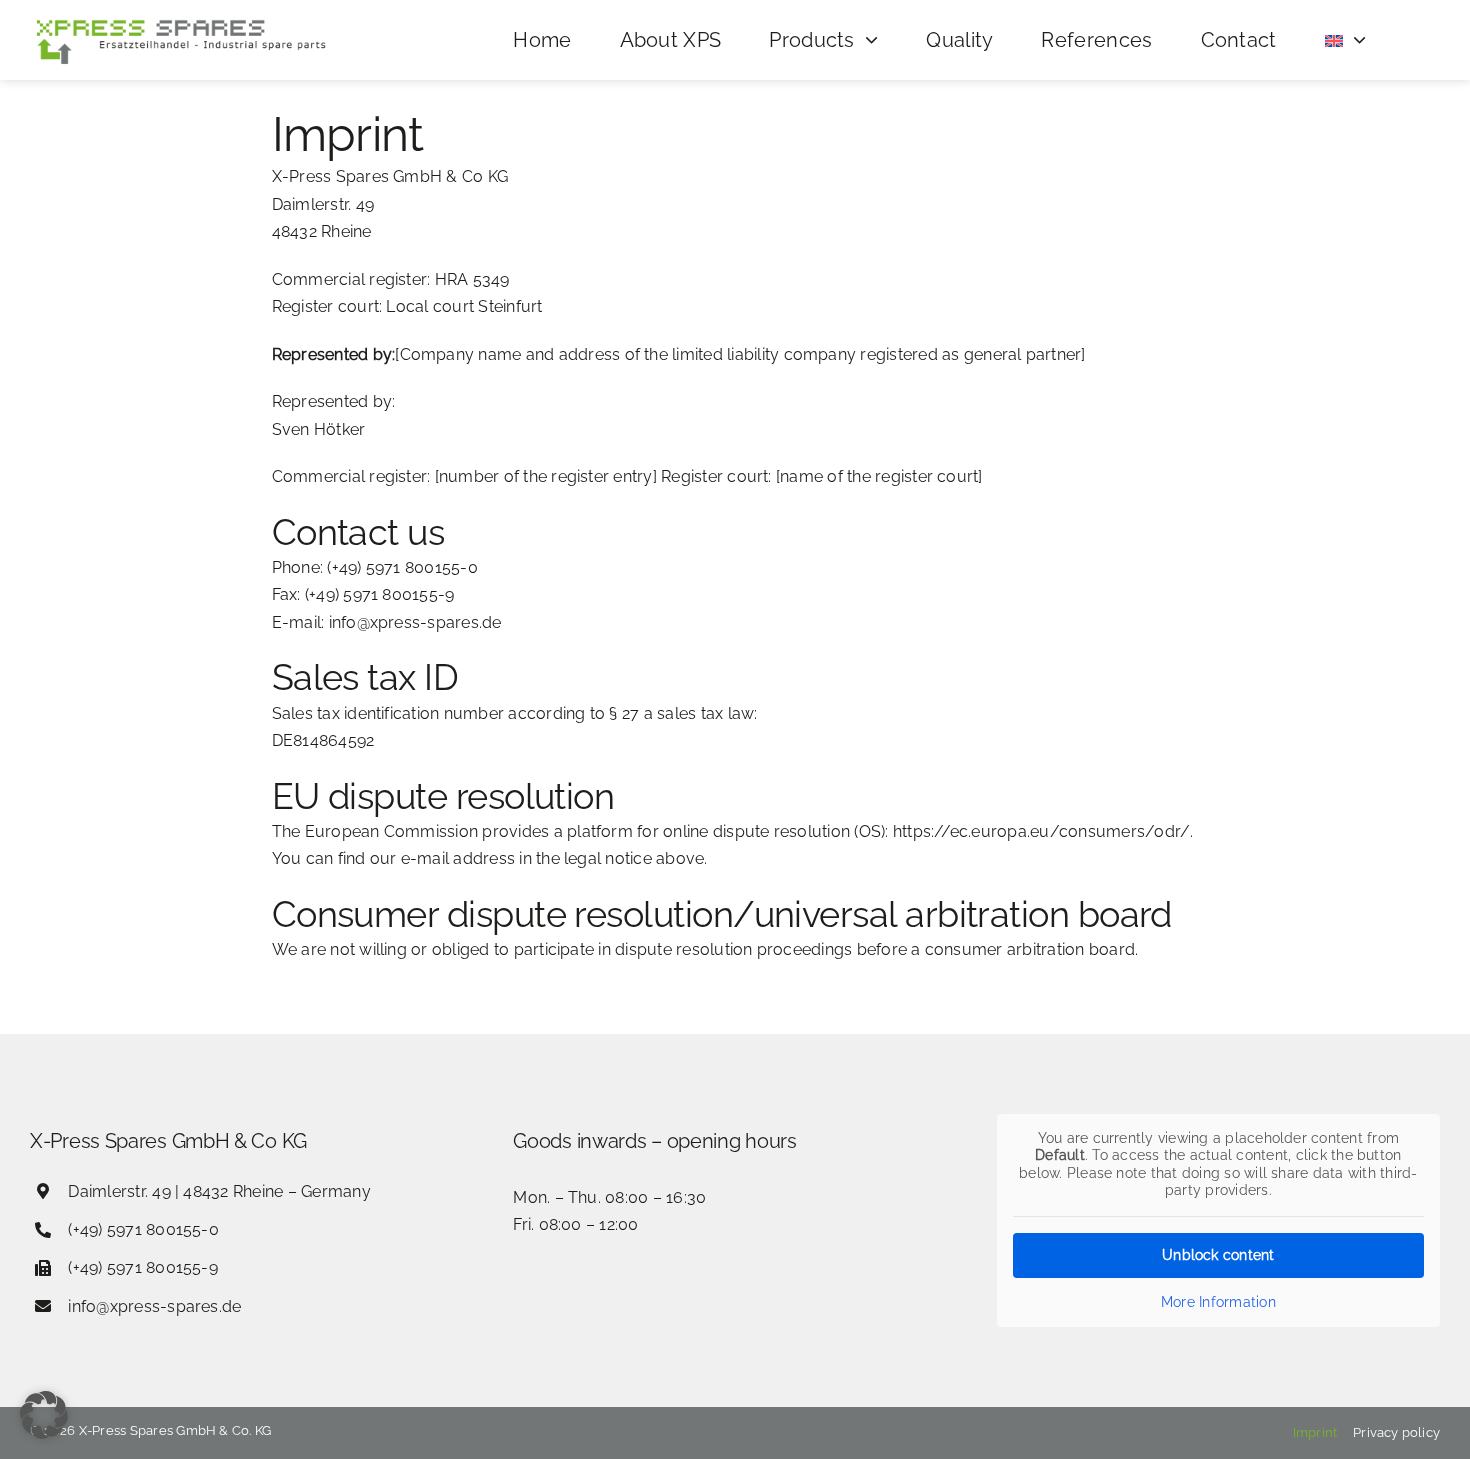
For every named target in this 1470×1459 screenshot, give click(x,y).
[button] (44, 1415)
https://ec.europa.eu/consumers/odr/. (1043, 831)
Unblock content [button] (1218, 1255)
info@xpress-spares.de (154, 1306)
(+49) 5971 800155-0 (143, 1229)
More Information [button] (1218, 1302)
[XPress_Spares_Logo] (180, 20)
